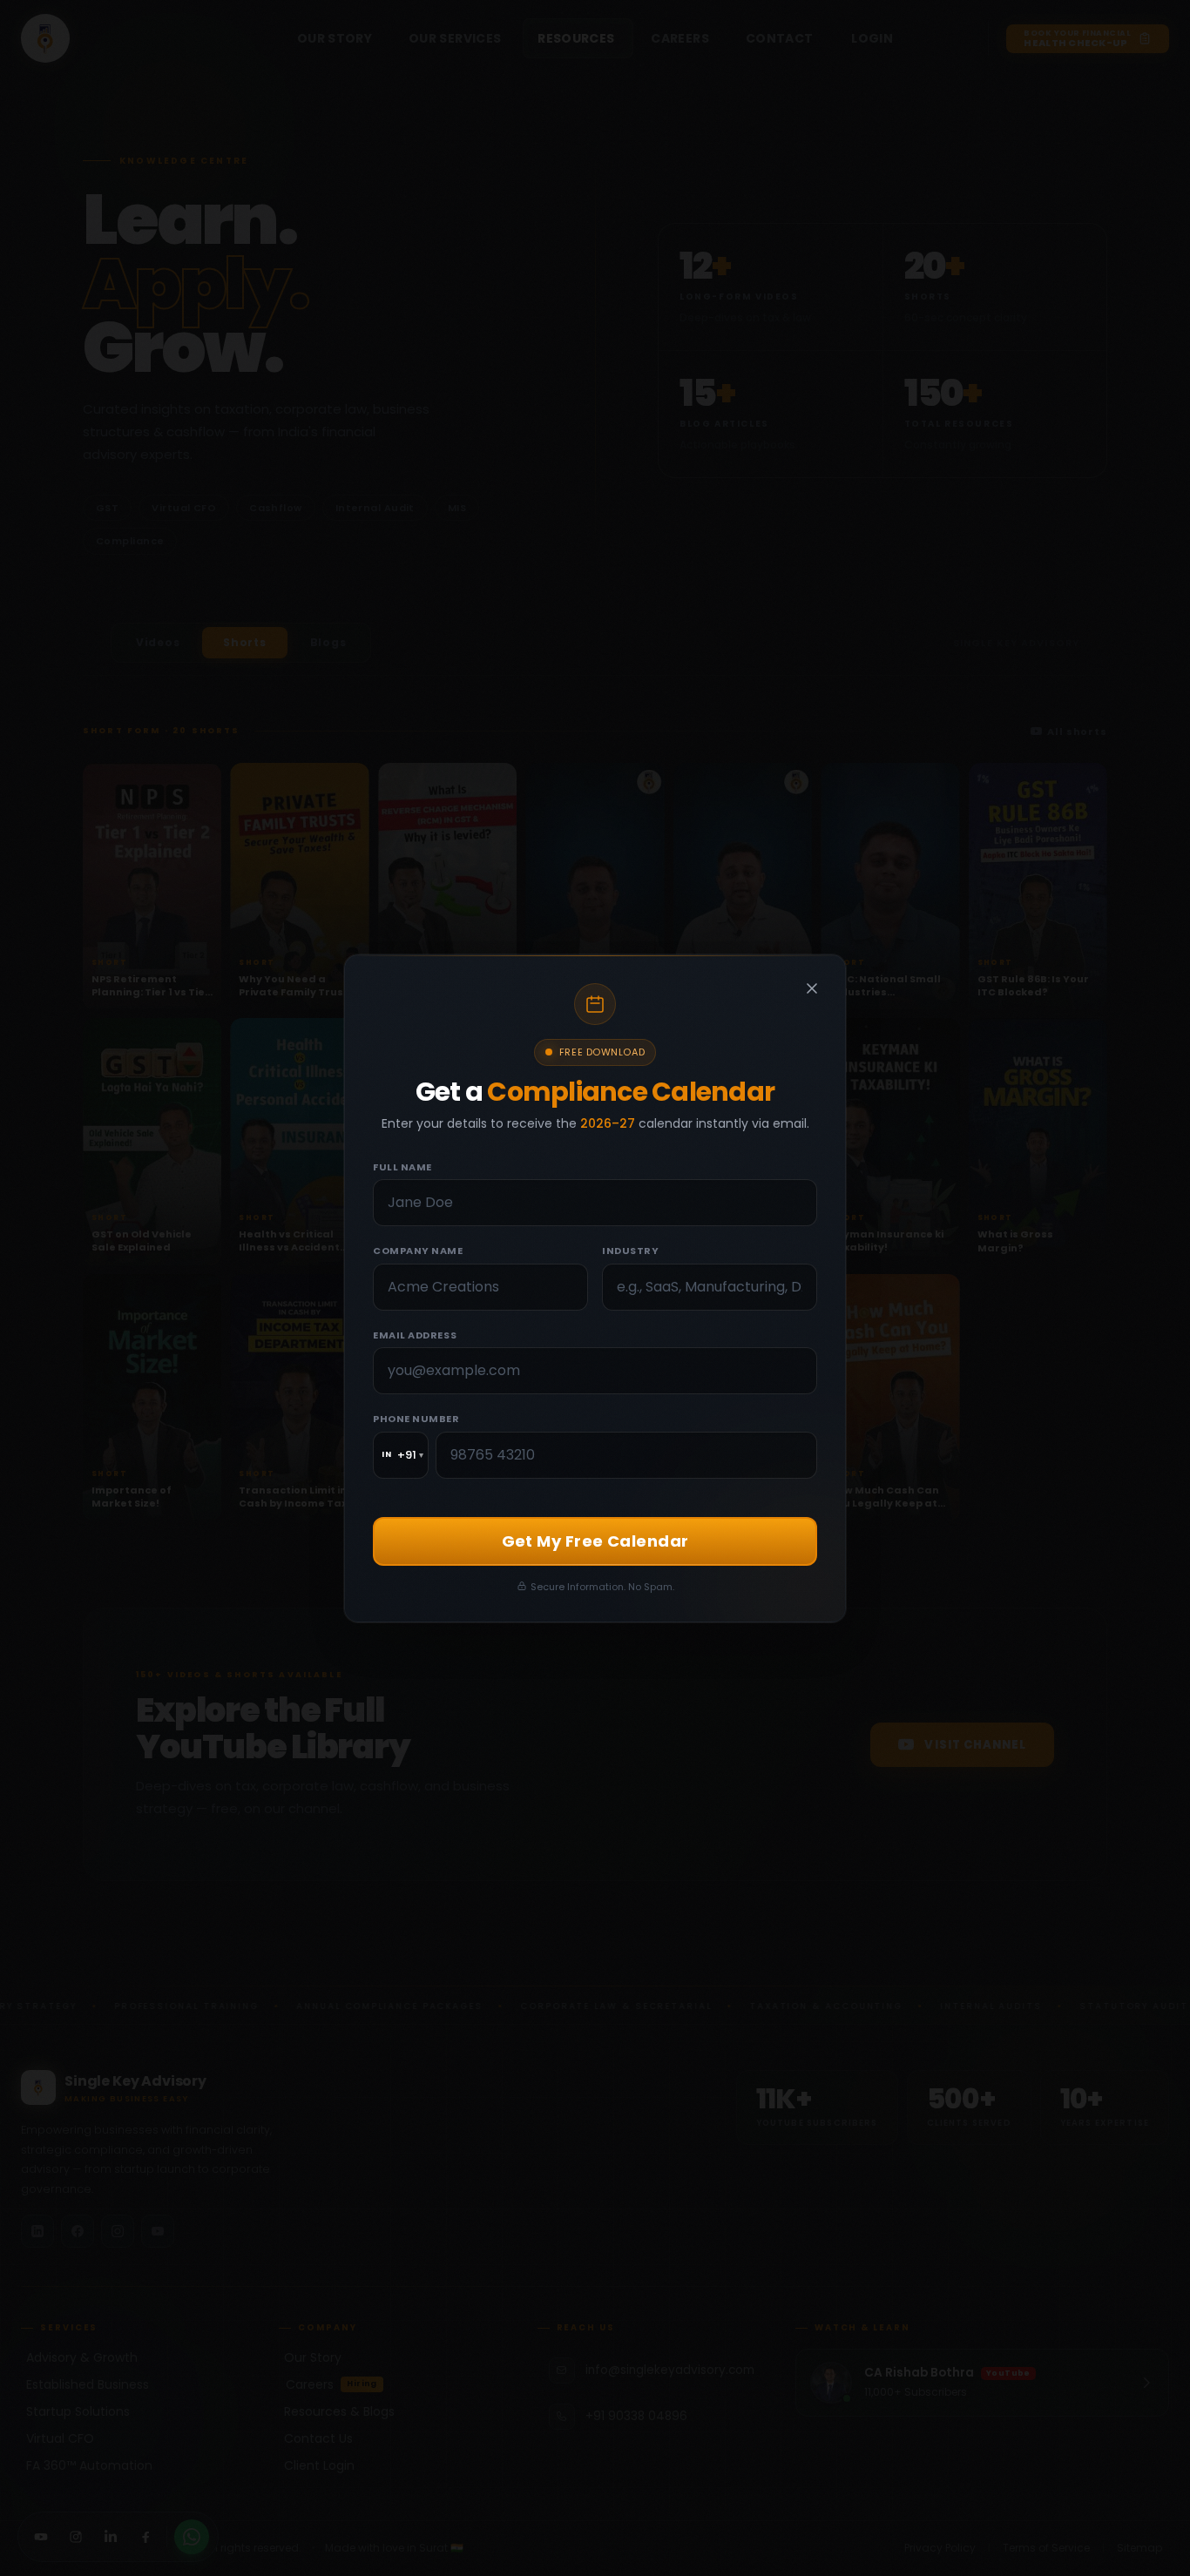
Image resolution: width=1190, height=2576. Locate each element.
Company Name (418, 1251)
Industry (630, 1251)
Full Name (402, 1166)
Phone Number (416, 1419)
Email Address (415, 1334)
